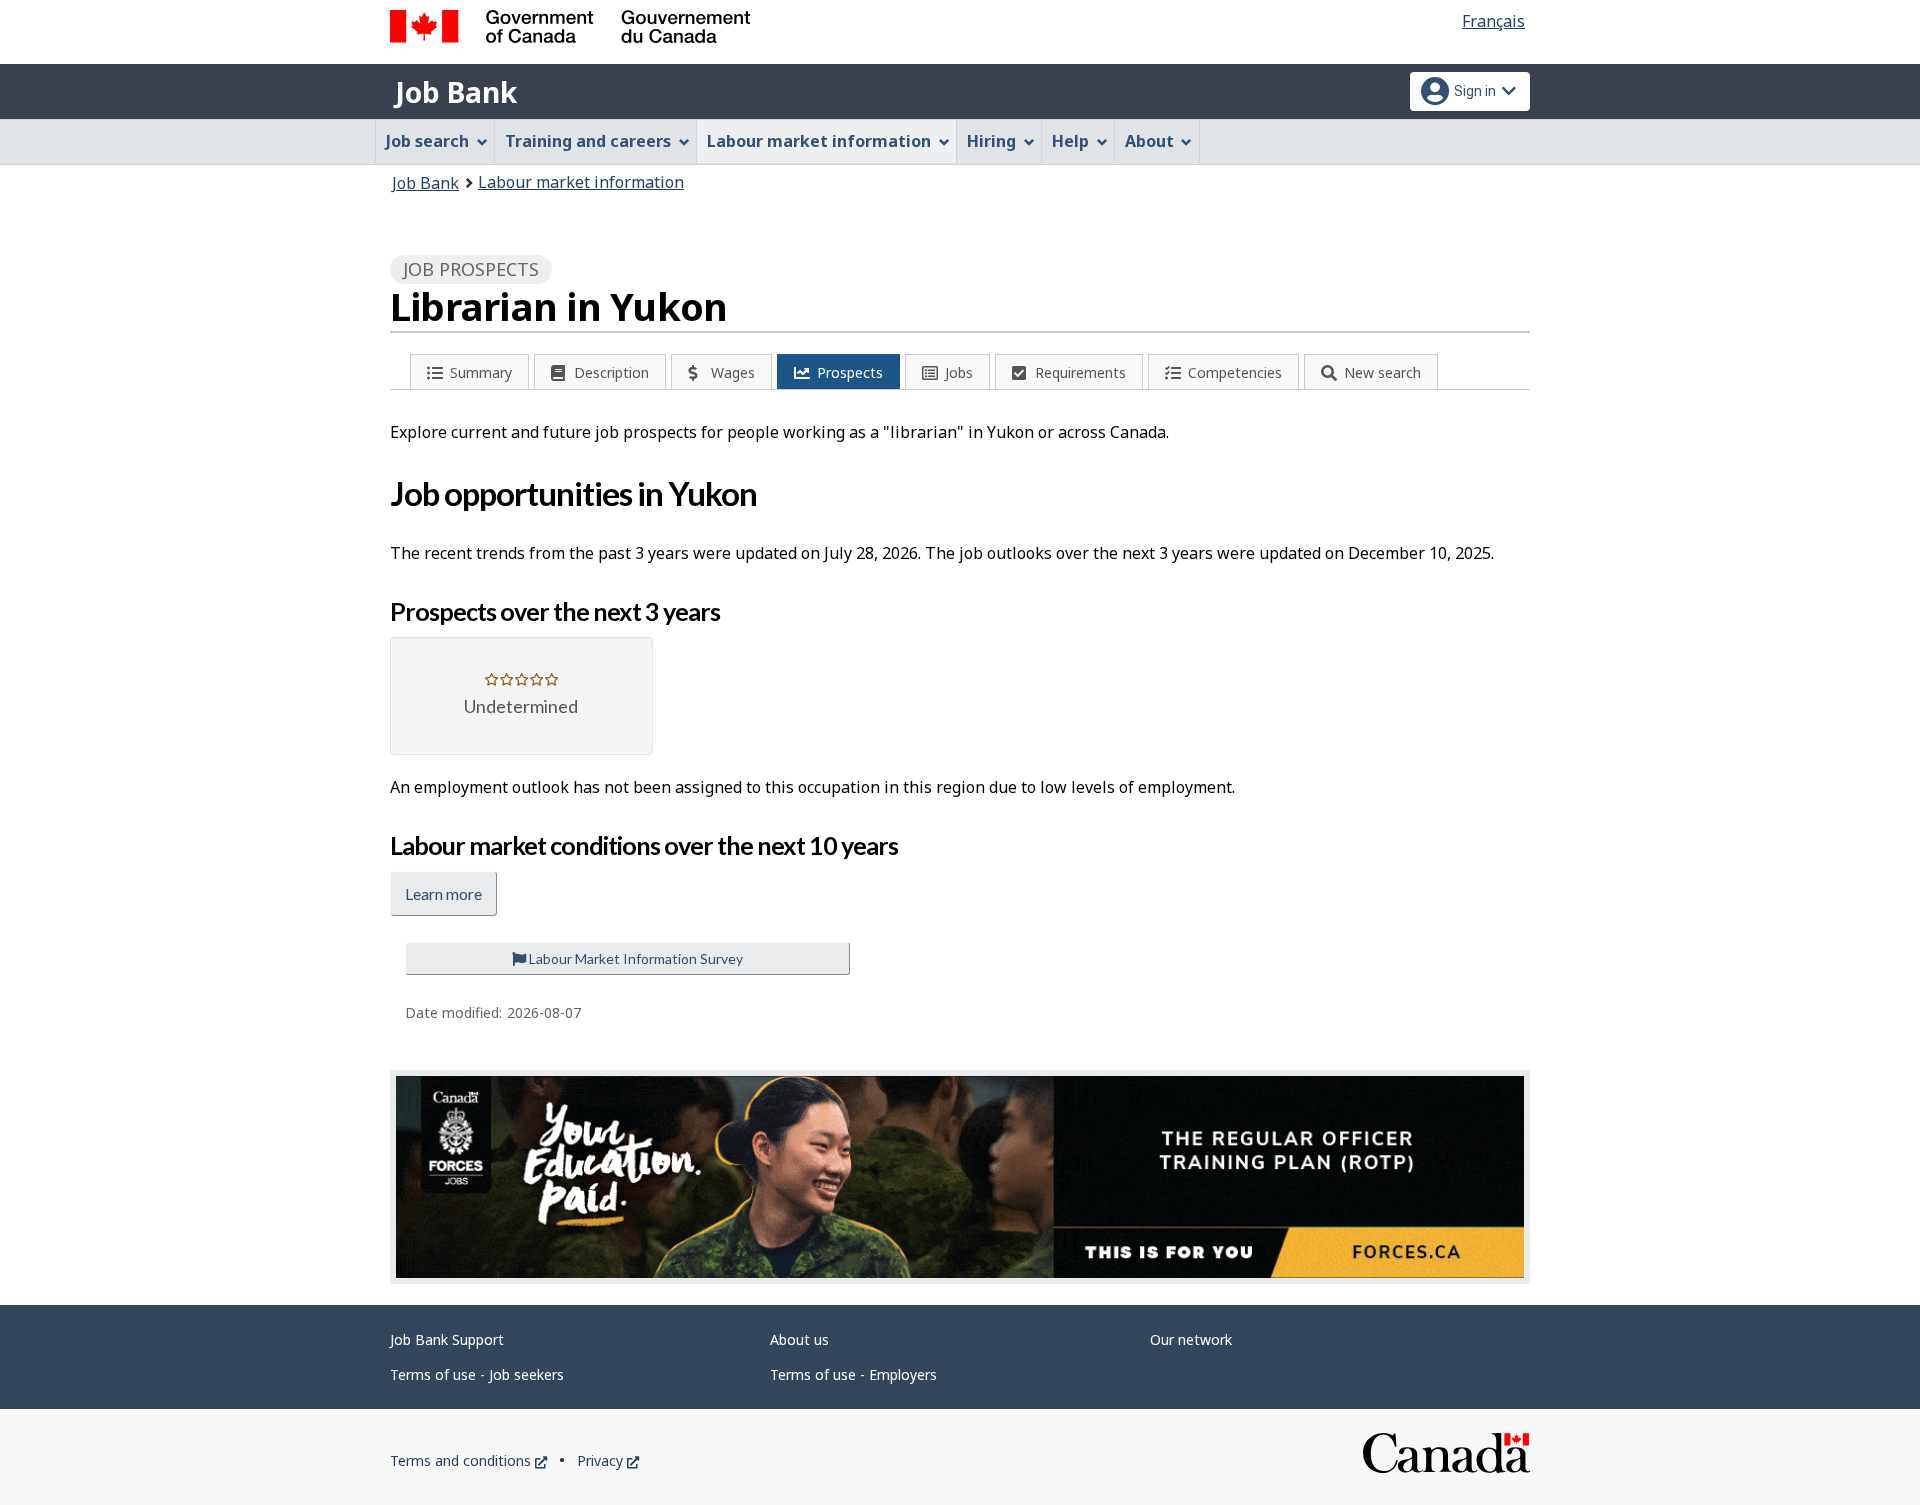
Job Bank (456, 92)
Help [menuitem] (1070, 141)
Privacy (608, 1460)
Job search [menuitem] (427, 141)
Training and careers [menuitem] (588, 141)
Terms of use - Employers (853, 1374)
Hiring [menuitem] (991, 141)
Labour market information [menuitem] (819, 141)
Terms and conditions (468, 1460)
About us (799, 1339)
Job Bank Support (447, 1339)
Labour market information (581, 182)
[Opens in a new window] (960, 1177)
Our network (1191, 1339)
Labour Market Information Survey (634, 958)
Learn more (443, 893)
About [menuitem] (1149, 141)
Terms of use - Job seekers (477, 1374)
